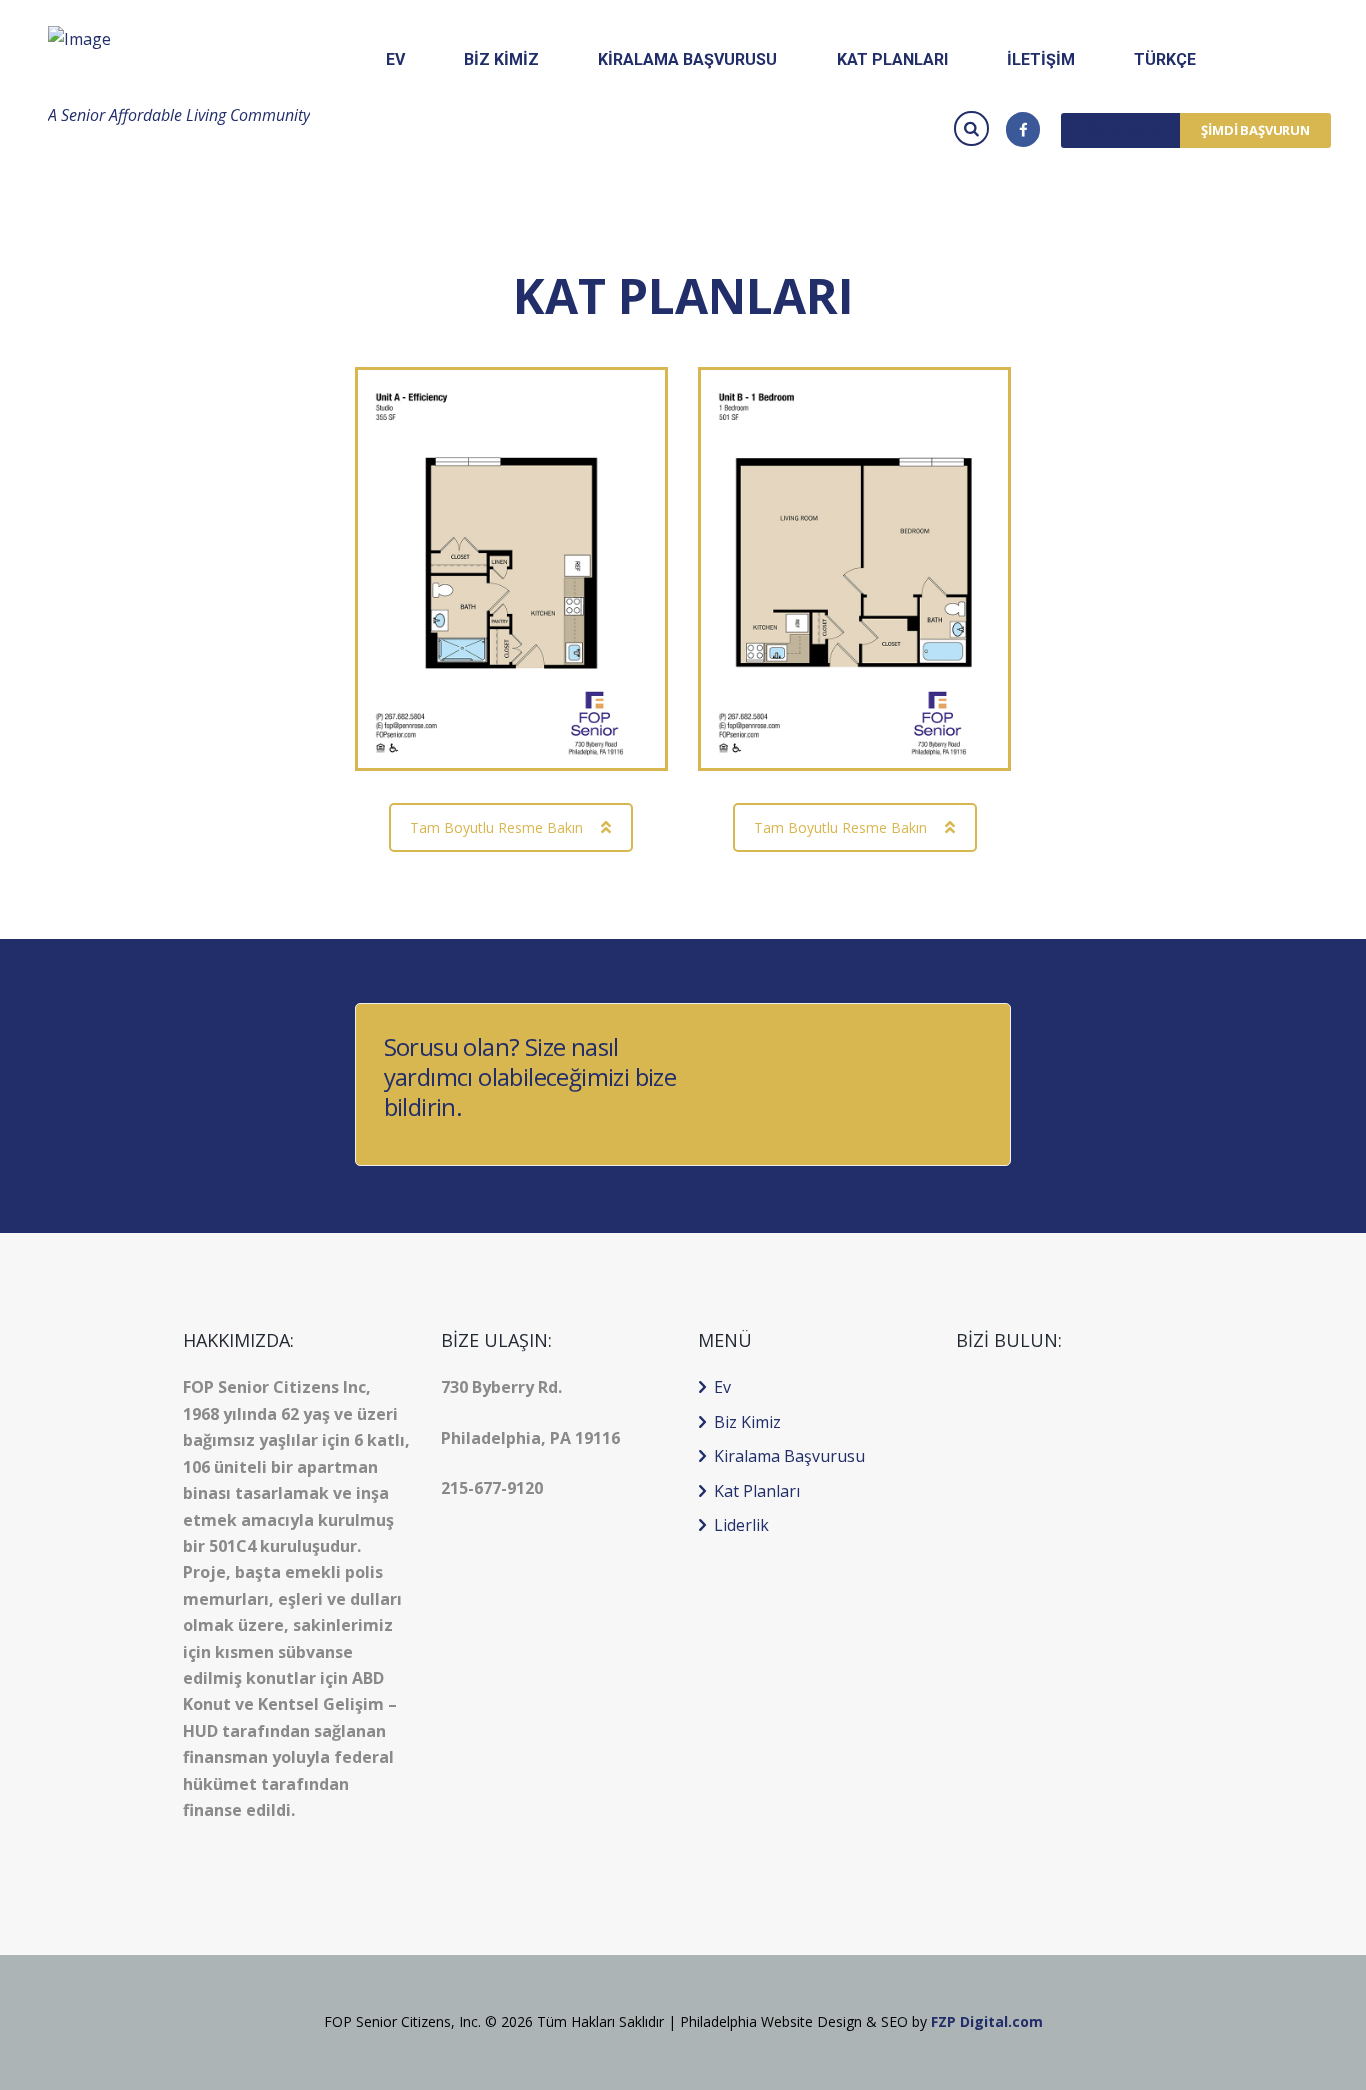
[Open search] (974, 127)
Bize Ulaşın (1120, 130)
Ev (722, 1387)
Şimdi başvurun (1255, 130)
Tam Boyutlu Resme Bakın (496, 827)
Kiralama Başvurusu (789, 1456)
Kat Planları (757, 1491)
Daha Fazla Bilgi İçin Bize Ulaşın (858, 1084)
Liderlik (741, 1525)
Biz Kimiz (747, 1422)
